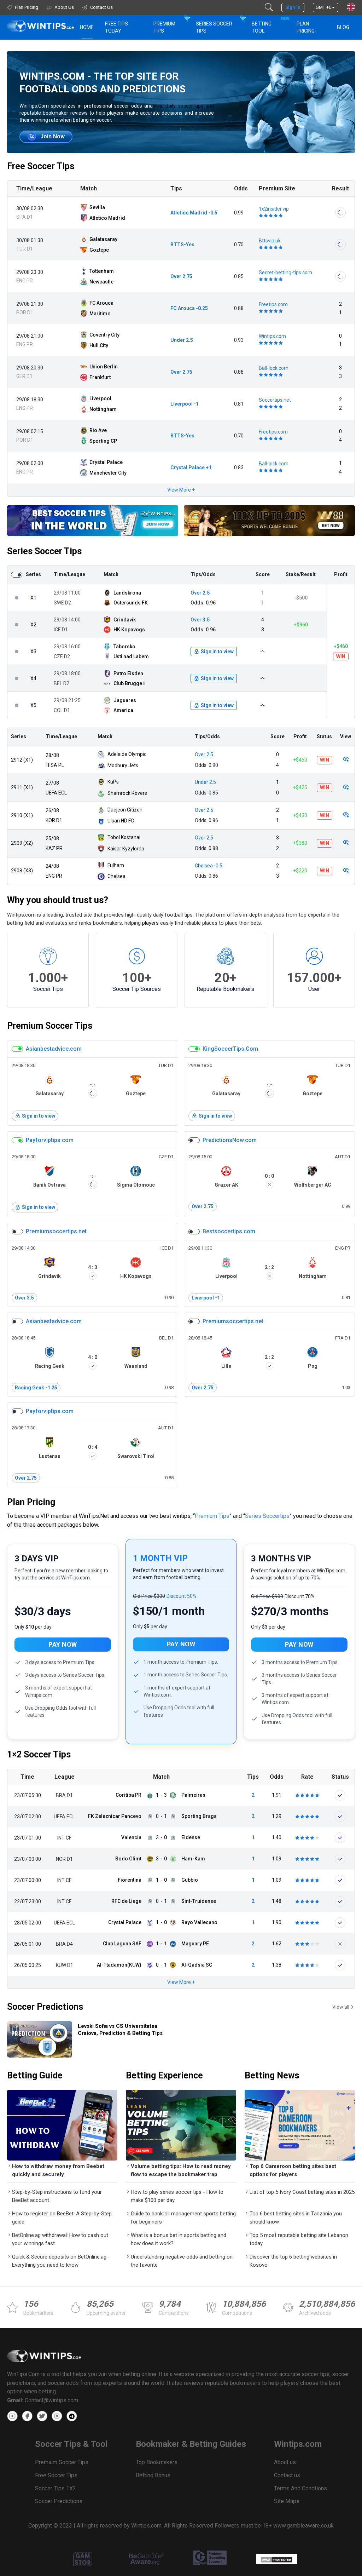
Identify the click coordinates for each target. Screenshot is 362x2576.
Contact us (287, 2475)
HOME (87, 27)
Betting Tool (270, 25)
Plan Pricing (306, 27)
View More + (181, 490)
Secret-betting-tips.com (285, 272)
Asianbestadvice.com (54, 1049)
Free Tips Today (116, 27)
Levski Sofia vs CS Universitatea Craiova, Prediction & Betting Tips (120, 2030)
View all (341, 2007)
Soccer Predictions (45, 2007)
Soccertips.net (275, 400)
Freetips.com (273, 304)
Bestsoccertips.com (229, 1231)
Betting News (272, 2075)
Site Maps (287, 2501)
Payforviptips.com (50, 1140)
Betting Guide (35, 2075)
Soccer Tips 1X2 (56, 2488)
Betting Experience (164, 2075)
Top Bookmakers (157, 2462)
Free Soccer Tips (41, 166)
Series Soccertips (267, 1516)
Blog (343, 27)
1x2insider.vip (274, 209)
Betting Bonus (153, 2475)
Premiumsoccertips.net (56, 1231)
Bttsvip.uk (270, 241)
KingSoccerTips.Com (230, 1049)
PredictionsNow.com (230, 1140)
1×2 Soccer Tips (39, 1754)
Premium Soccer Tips (50, 1026)
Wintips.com (272, 336)
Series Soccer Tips (214, 27)
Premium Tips (164, 27)
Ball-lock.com (274, 368)
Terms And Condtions (300, 2488)
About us (285, 2462)
